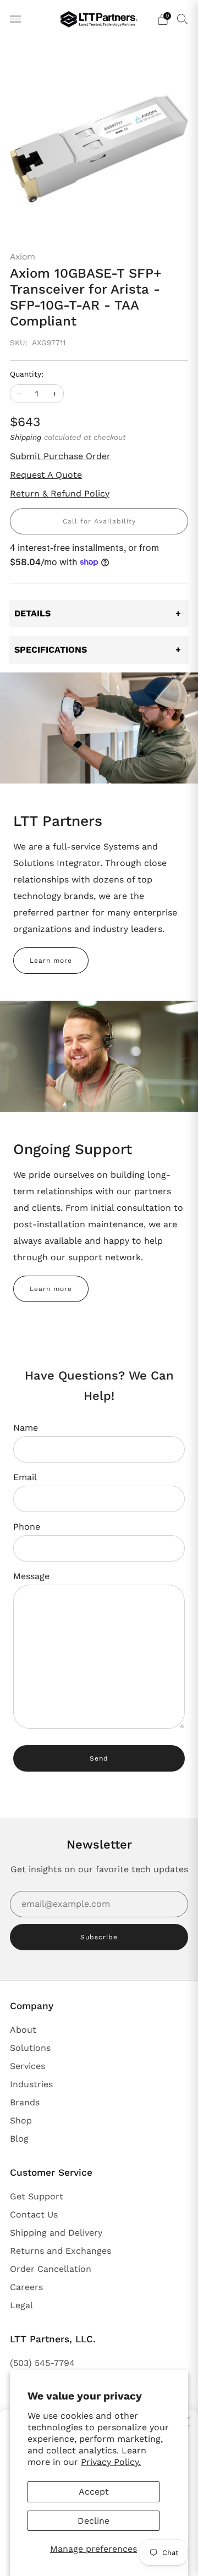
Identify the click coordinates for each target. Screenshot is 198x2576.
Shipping (26, 437)
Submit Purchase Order (60, 456)
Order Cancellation (51, 2269)
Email (25, 1477)
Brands (25, 2102)
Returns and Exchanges (61, 2251)
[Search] (183, 19)
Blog (19, 2139)
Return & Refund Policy (60, 493)
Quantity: (27, 374)
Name (26, 1428)
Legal (21, 2305)
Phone (27, 1527)
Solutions (30, 2048)
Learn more (51, 961)
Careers (26, 2287)
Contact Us (34, 2214)
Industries (31, 2084)
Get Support (37, 2196)
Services (28, 2066)
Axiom (23, 257)
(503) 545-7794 (42, 2363)
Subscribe (99, 1937)
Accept (94, 2492)
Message (31, 1576)
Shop (21, 2120)
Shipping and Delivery (56, 2233)
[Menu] (15, 19)
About (23, 2030)
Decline (94, 2521)
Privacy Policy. (111, 2462)
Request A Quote (46, 475)
